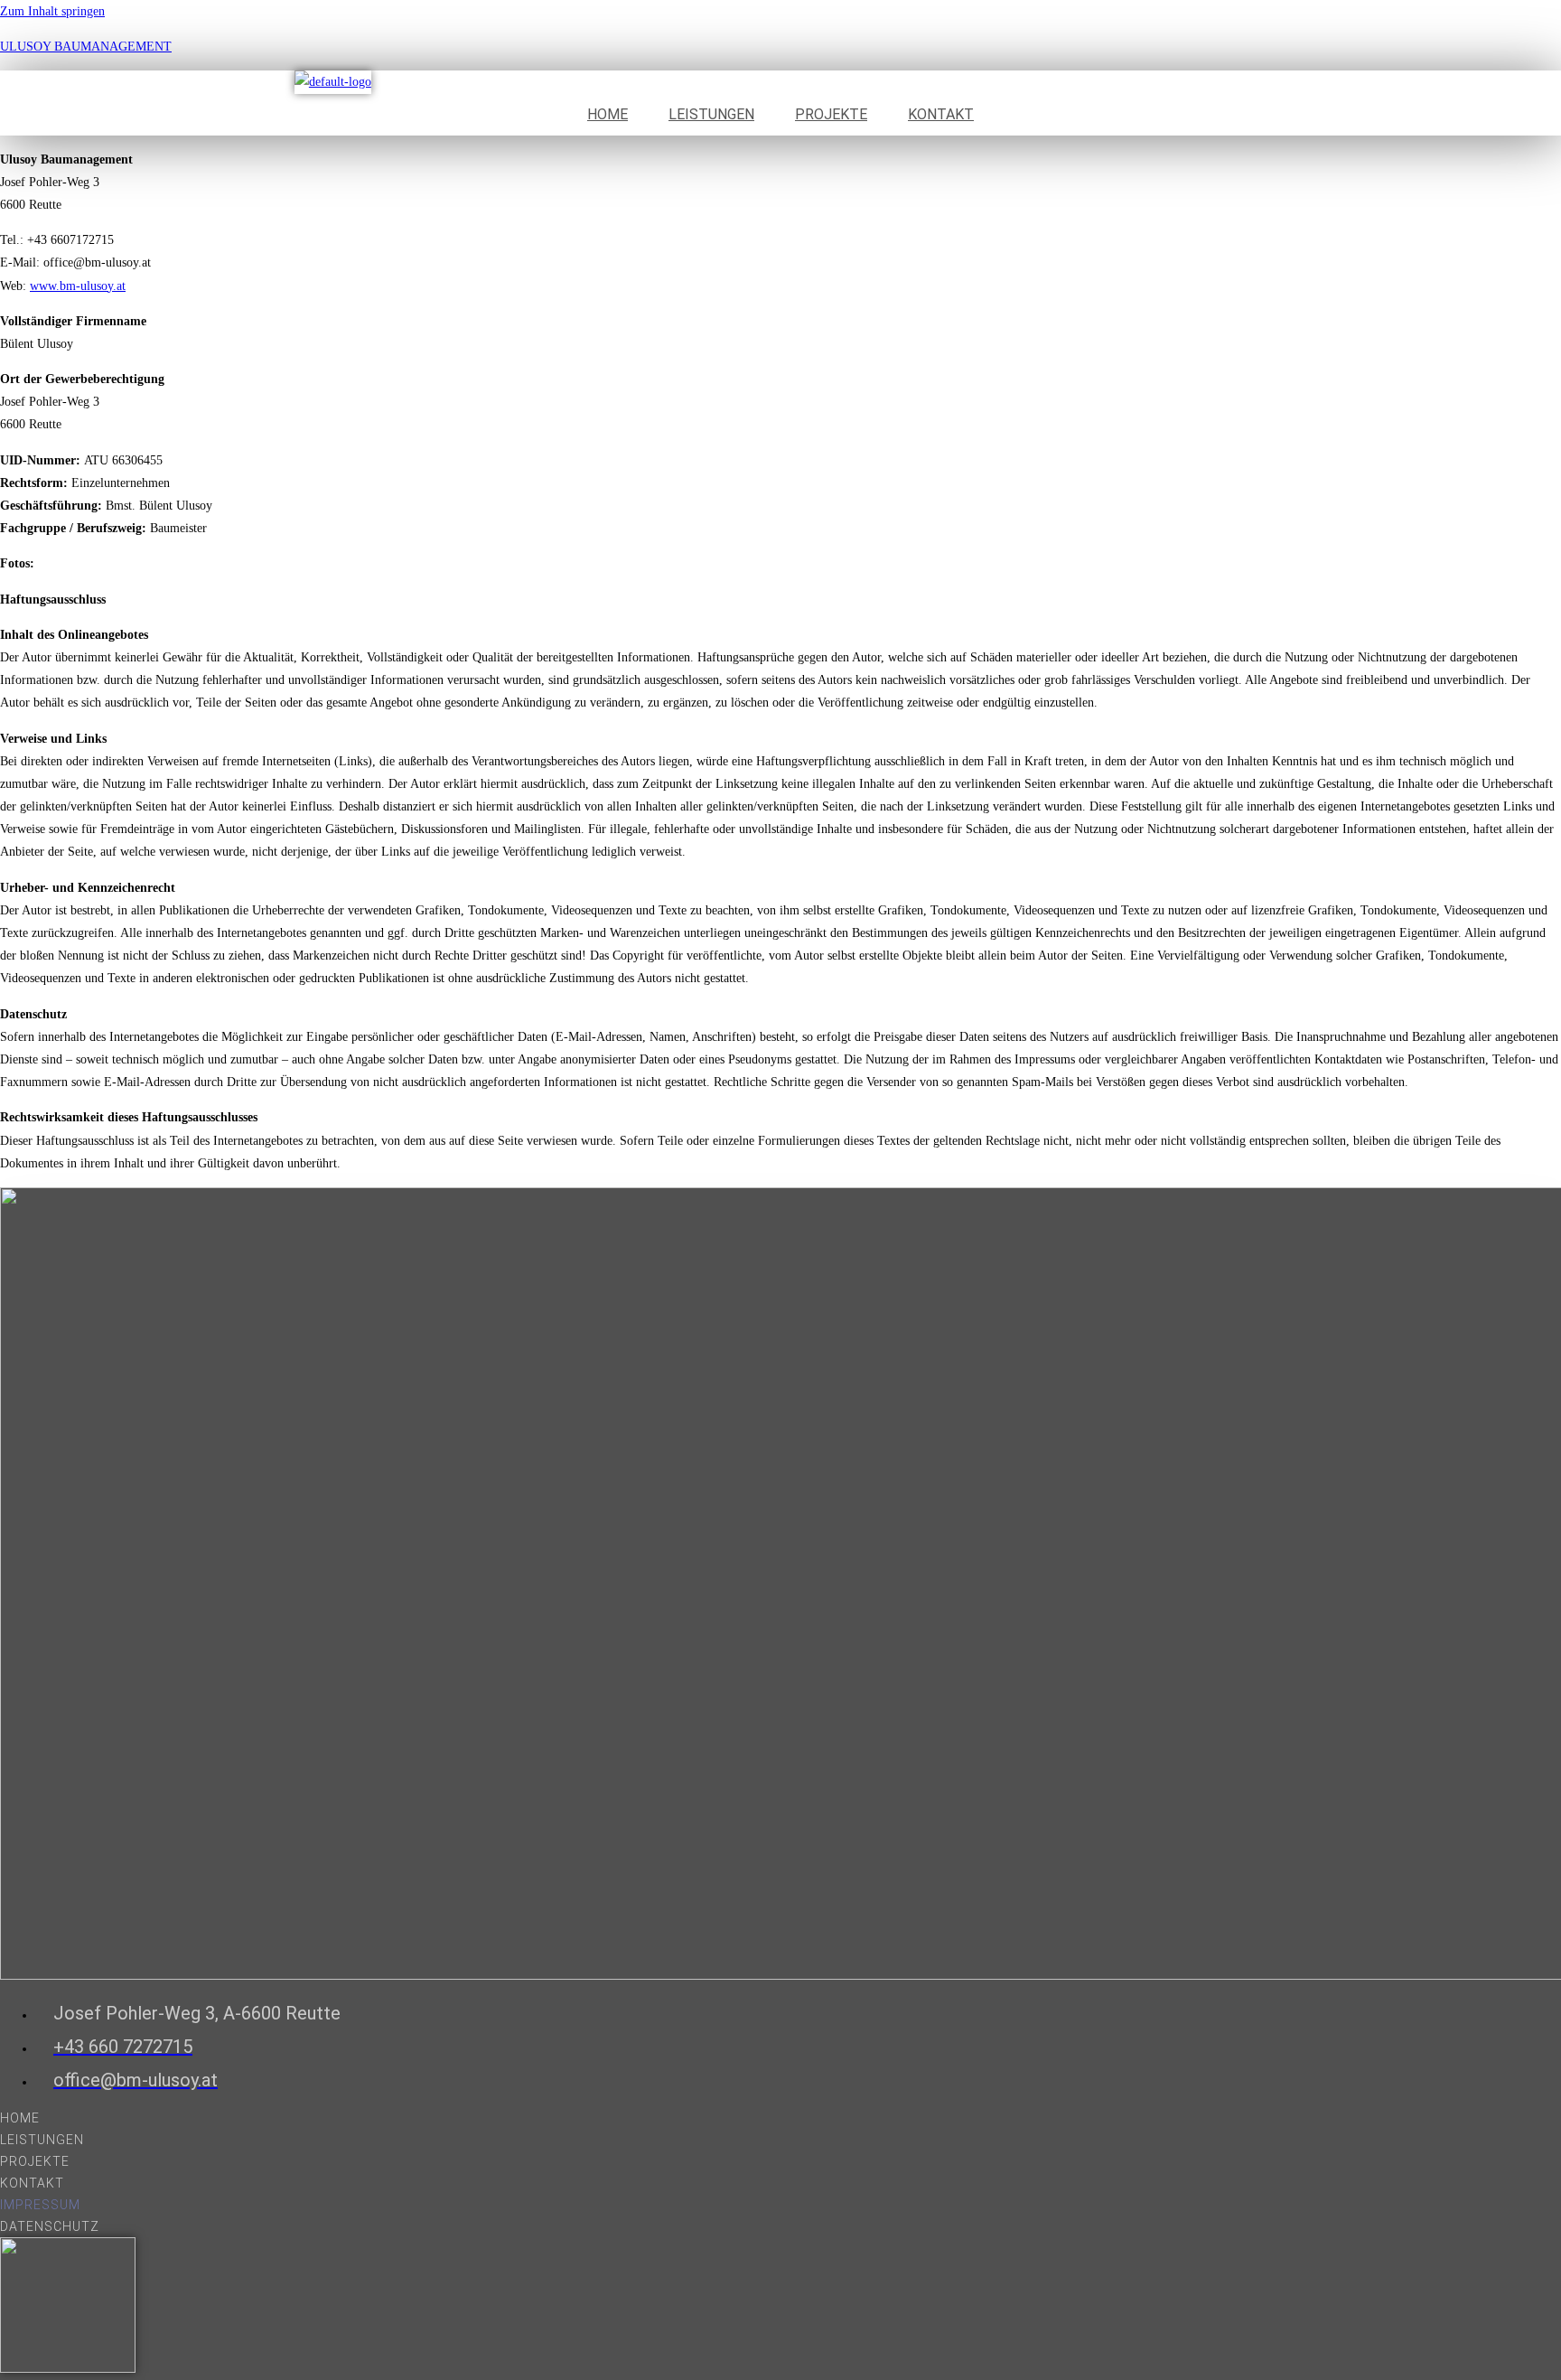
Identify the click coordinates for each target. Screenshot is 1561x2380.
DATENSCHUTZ (50, 2226)
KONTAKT (941, 114)
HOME (608, 114)
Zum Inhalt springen (52, 11)
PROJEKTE (831, 114)
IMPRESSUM (40, 2205)
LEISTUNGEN (711, 114)
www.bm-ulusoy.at (78, 286)
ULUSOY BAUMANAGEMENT (86, 47)
